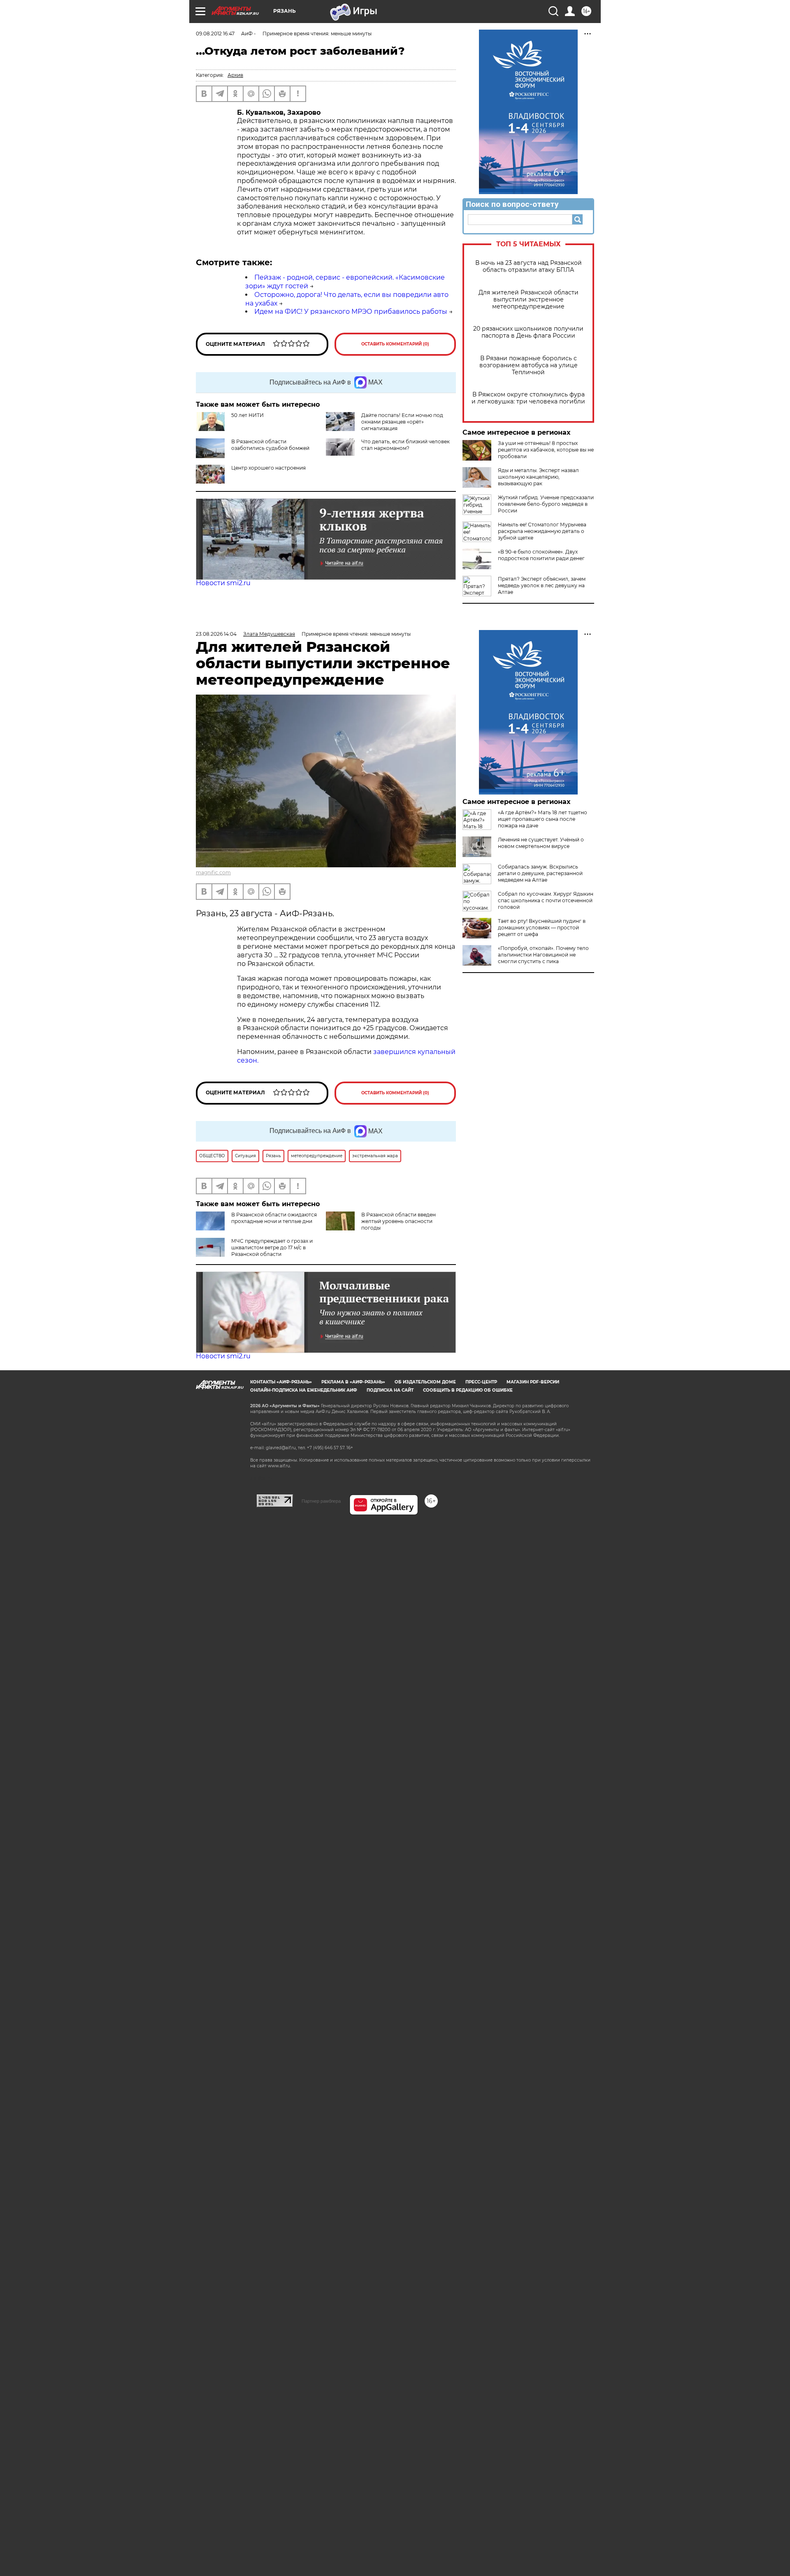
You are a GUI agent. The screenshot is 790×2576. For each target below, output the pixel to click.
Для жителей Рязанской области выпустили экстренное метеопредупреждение (529, 300)
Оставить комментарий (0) (395, 344)
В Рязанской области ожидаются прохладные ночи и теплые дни (274, 1218)
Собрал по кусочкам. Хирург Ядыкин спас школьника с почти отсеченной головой (546, 900)
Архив (235, 75)
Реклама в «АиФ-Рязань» (353, 1382)
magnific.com (213, 872)
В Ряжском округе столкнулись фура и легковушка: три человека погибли (528, 398)
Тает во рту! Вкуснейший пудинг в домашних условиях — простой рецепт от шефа (542, 928)
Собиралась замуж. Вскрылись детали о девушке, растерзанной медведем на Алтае (540, 873)
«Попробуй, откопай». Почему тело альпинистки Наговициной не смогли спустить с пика (543, 955)
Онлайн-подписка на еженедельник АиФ (304, 1390)
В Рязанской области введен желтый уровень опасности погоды (398, 1221)
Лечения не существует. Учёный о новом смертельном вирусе (541, 843)
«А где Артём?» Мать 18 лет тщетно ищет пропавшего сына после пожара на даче (543, 819)
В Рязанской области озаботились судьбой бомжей (270, 445)
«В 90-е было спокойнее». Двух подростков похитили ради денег (541, 555)
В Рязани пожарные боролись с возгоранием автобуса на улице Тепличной (529, 365)
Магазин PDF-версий (533, 1382)
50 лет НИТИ (247, 415)
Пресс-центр (481, 1382)
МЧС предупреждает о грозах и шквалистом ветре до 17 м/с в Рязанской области (272, 1247)
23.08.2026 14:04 (216, 634)
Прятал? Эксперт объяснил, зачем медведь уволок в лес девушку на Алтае (542, 585)
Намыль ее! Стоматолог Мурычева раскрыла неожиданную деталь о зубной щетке (542, 531)
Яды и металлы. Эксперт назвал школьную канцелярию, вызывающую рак (538, 477)
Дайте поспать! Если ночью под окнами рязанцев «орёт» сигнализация (402, 422)
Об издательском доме (425, 1382)
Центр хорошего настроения (268, 468)
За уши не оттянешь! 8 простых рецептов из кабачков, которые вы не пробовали (546, 450)
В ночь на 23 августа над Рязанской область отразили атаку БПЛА (529, 266)
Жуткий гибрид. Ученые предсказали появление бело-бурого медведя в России (546, 504)
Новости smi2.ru (223, 583)
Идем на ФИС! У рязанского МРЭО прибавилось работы (351, 312)
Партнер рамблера (321, 1501)
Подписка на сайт (390, 1390)
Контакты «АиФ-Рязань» (281, 1382)
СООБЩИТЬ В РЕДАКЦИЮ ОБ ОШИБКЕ (468, 1390)
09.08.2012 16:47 (215, 34)
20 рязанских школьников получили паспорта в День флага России (528, 332)
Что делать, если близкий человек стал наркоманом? (405, 445)
